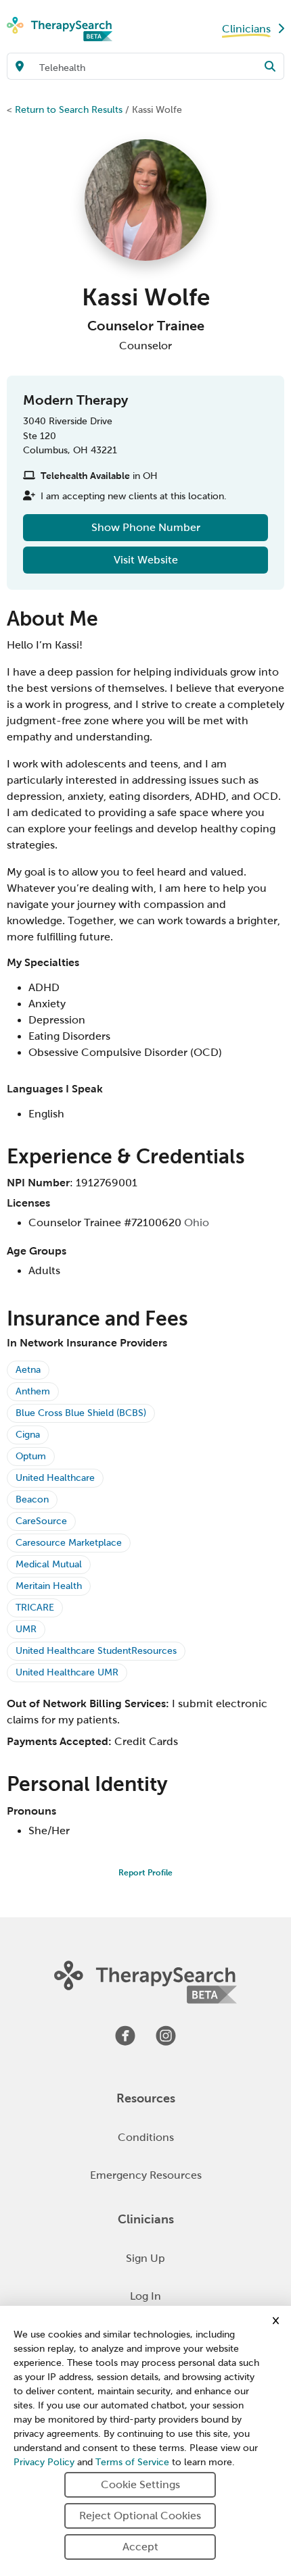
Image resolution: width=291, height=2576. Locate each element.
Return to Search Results (69, 109)
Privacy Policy (44, 2462)
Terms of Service (132, 2462)
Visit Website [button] (146, 560)
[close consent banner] (276, 2321)
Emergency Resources (146, 2175)
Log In (145, 2296)
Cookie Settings (140, 2484)
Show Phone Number (146, 527)
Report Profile (145, 1873)
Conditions (146, 2137)
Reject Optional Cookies (140, 2516)
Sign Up (145, 2258)
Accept (140, 2547)
